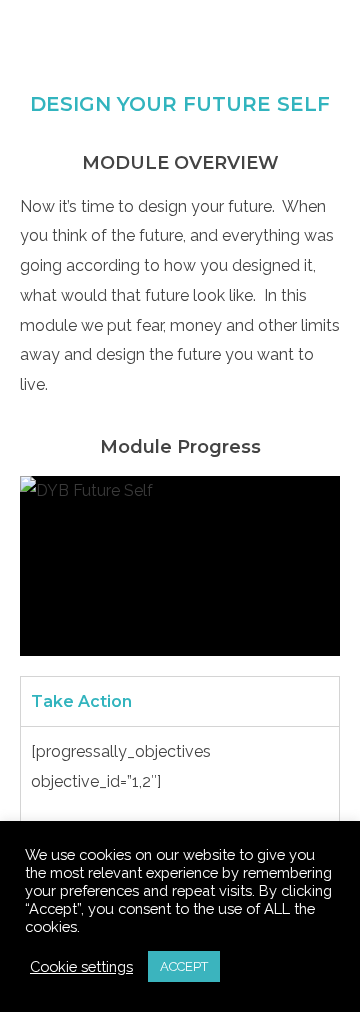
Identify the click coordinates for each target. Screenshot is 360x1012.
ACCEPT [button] (184, 966)
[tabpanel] (180, 780)
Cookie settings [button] (81, 966)
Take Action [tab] (81, 701)
